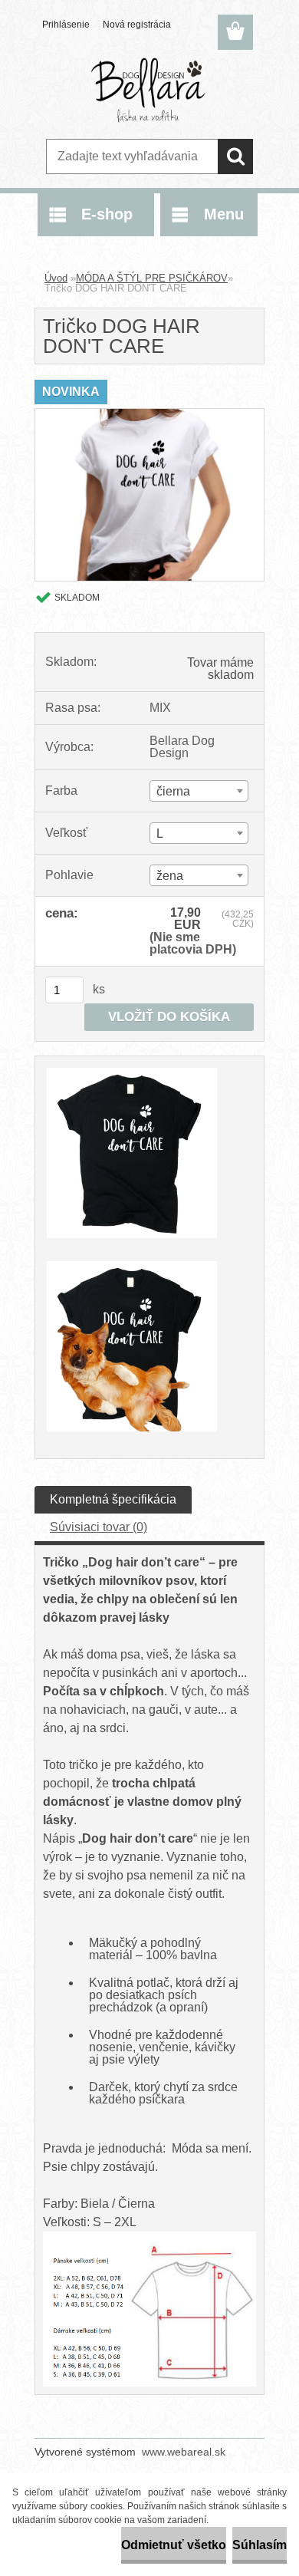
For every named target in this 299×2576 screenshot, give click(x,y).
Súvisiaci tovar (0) (99, 1527)
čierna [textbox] (173, 791)
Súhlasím (260, 2545)
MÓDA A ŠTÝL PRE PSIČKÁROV (152, 278)
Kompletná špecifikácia (113, 1499)
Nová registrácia (137, 25)
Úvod (56, 278)
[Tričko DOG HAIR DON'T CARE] (149, 415)
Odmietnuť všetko (174, 2545)
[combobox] (199, 791)
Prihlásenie (66, 25)
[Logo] (149, 90)
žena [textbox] (170, 876)
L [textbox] (160, 833)
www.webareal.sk (184, 2452)
